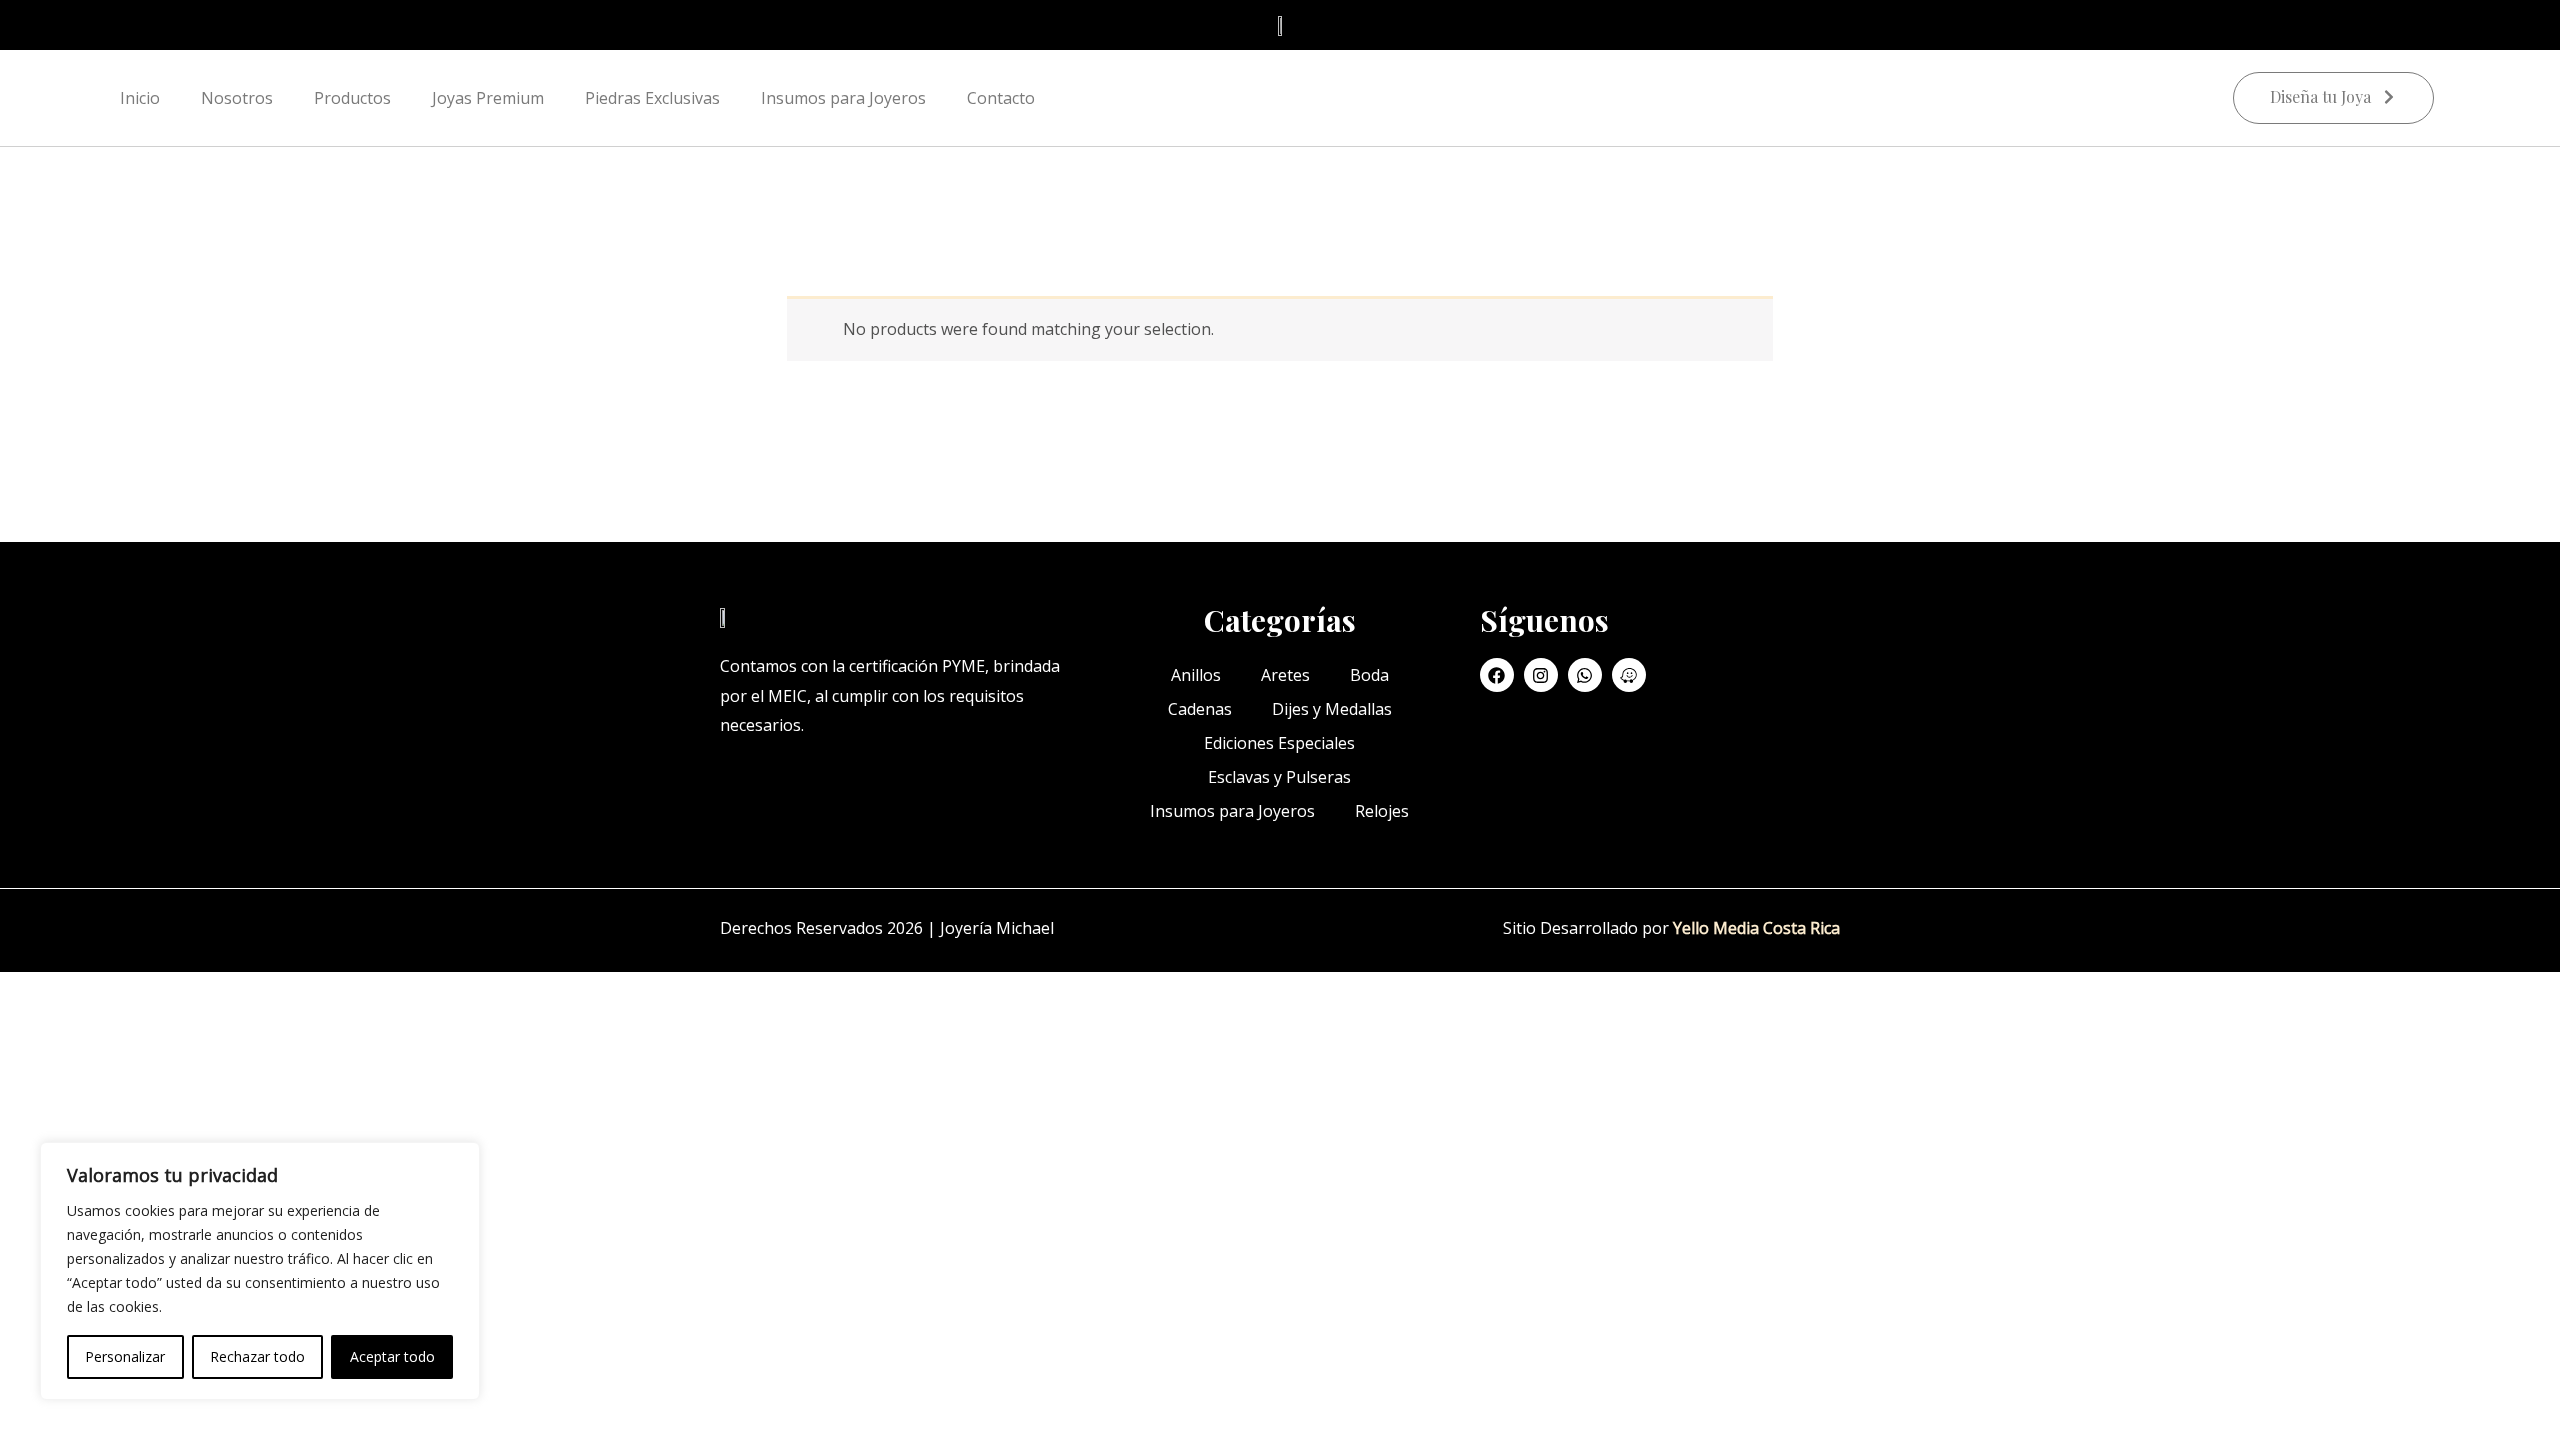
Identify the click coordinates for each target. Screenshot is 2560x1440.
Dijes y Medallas (1332, 709)
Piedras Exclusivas (652, 98)
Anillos (1196, 675)
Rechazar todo (257, 1356)
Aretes (1285, 675)
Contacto (1001, 98)
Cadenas (1200, 709)
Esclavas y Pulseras (1279, 777)
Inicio (140, 98)
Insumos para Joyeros (843, 98)
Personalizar (125, 1356)
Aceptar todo (392, 1356)
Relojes (1382, 811)
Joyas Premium (488, 98)
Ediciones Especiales (1279, 743)
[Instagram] (1541, 675)
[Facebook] (1497, 675)
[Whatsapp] (1585, 675)
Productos (352, 98)
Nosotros (237, 98)
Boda (1369, 675)
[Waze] (1629, 675)
